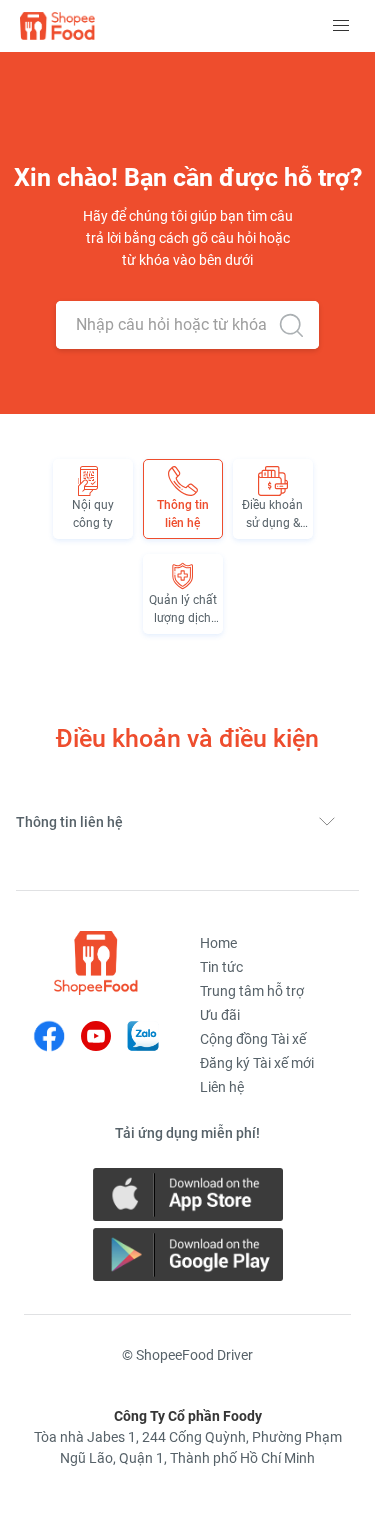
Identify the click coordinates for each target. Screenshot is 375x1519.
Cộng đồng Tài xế (253, 1039)
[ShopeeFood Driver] (96, 963)
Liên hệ (222, 1087)
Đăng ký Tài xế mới (257, 1063)
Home (218, 943)
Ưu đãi (220, 1015)
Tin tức (221, 967)
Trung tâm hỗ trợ (252, 991)
